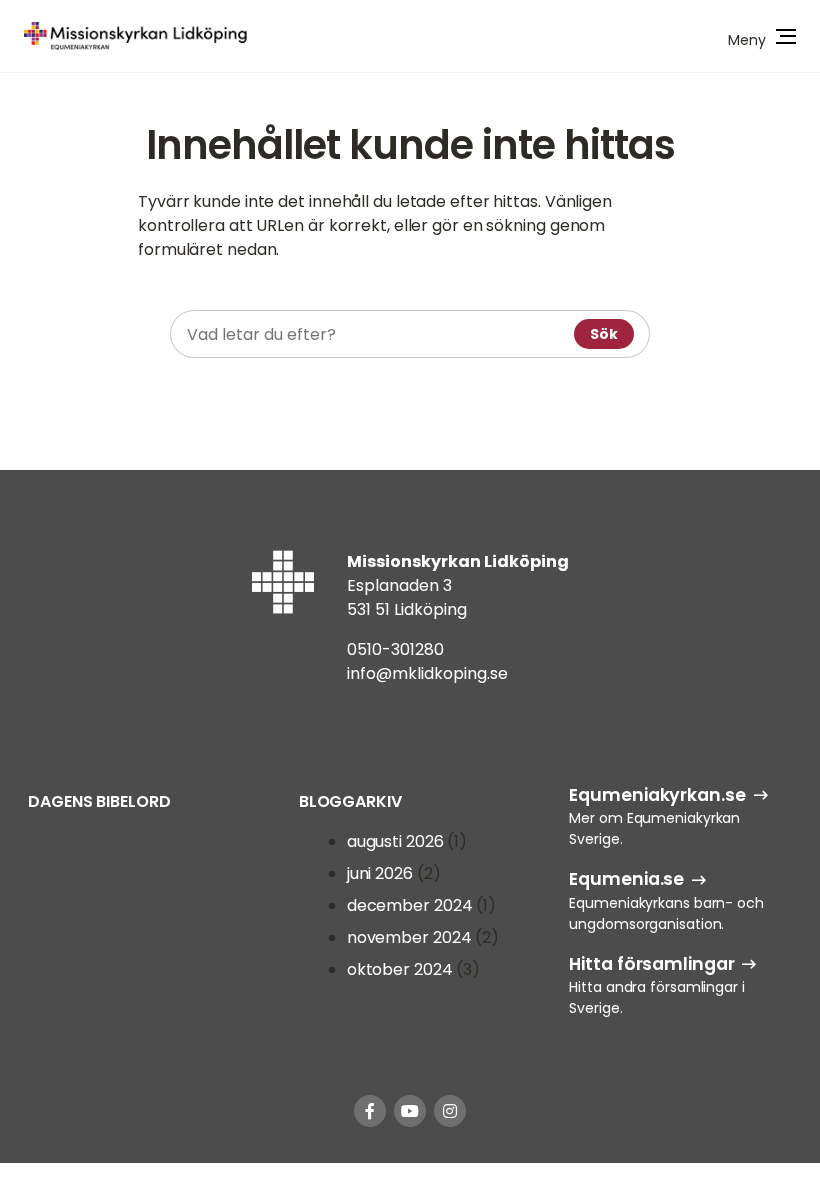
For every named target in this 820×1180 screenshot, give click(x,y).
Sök (604, 334)
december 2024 (410, 905)
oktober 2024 (400, 969)
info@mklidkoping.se (427, 673)
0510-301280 (395, 649)
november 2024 (409, 937)
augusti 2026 (395, 841)
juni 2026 (380, 873)
